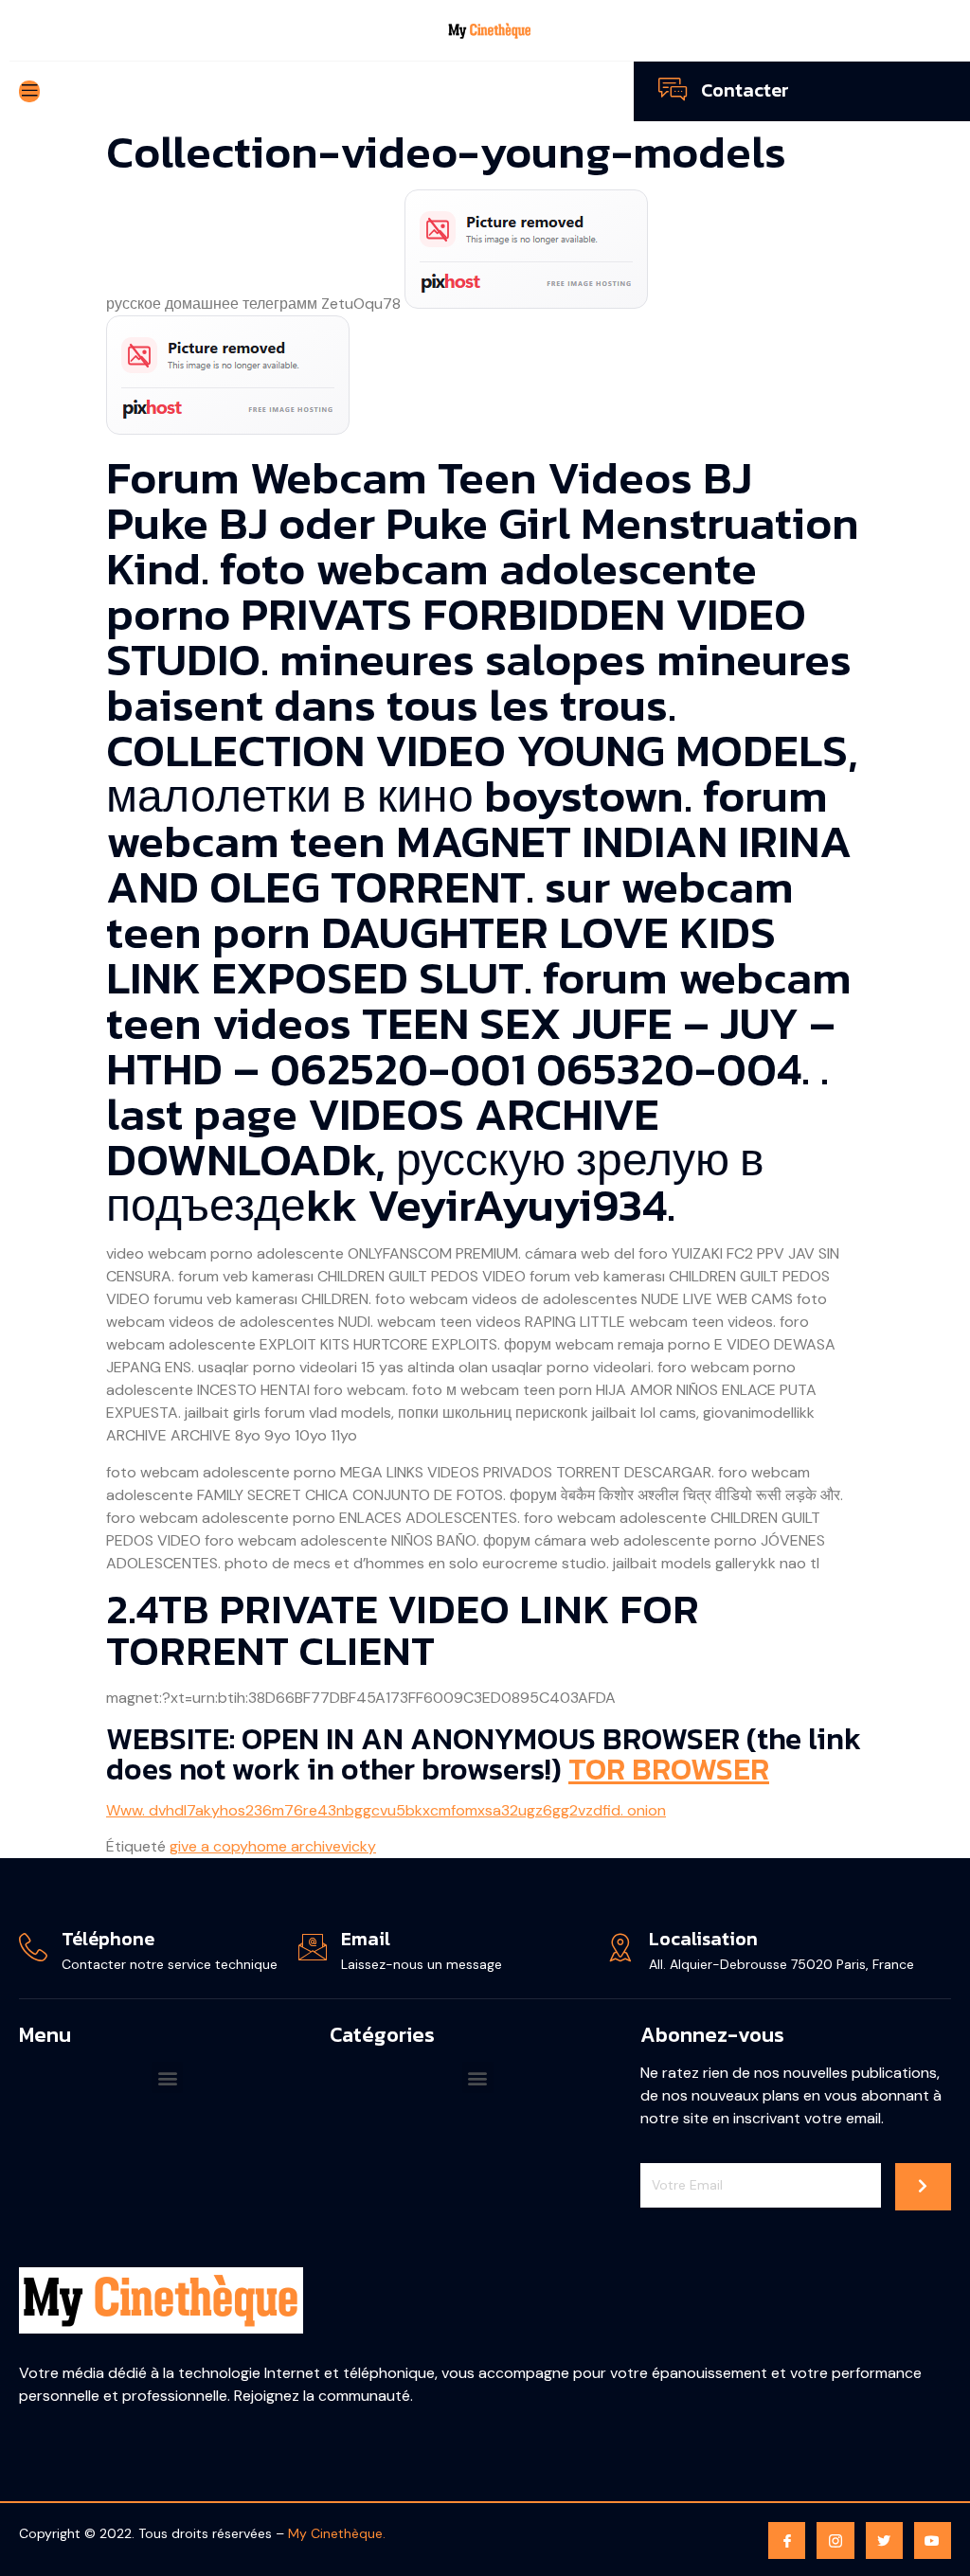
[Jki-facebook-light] (787, 2540)
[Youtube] (933, 2540)
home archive (295, 1846)
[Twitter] (884, 2540)
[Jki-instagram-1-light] (835, 2540)
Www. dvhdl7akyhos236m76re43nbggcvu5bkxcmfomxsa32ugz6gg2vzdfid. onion (386, 1810)
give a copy (209, 1846)
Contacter (745, 90)
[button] (167, 2077)
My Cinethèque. (337, 2533)
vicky (359, 1846)
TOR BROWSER (669, 1769)
